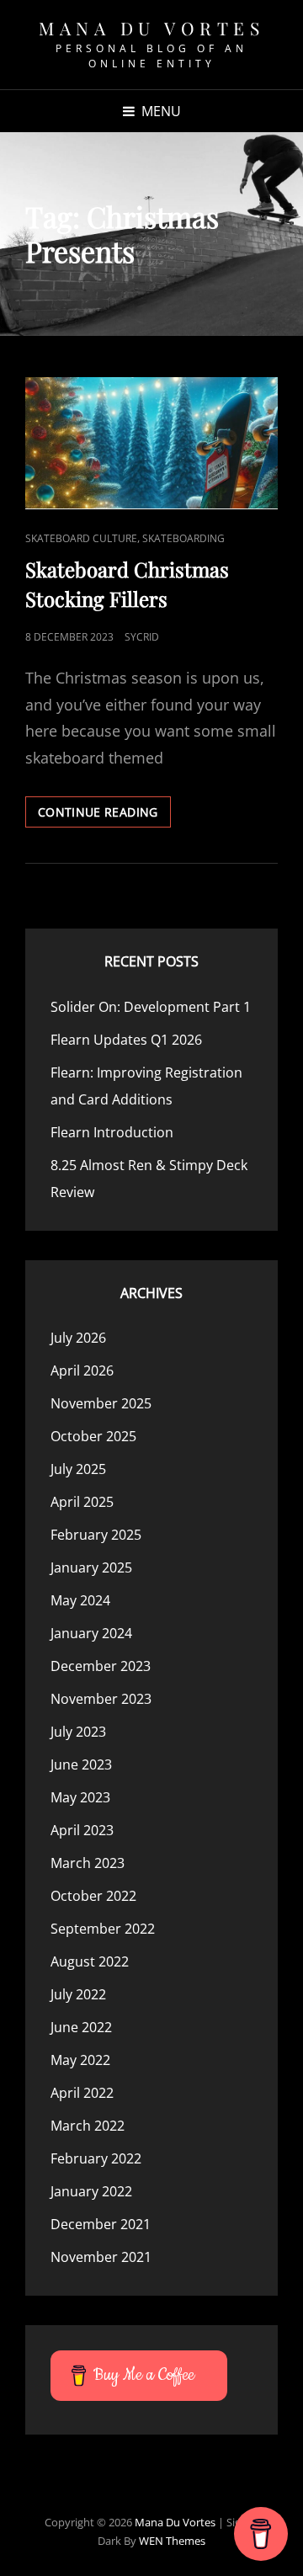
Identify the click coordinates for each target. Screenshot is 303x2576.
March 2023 (88, 1863)
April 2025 (82, 1502)
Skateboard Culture (81, 538)
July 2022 (78, 1994)
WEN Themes (172, 2541)
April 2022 (82, 2093)
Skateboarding (183, 538)
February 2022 (96, 2158)
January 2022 (91, 2191)
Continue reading (104, 815)
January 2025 (91, 1567)
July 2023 (78, 1732)
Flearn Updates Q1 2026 (126, 1040)
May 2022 (80, 2060)
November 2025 (101, 1403)
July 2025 (78, 1469)
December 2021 (101, 2224)
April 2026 (82, 1370)
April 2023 (82, 1830)
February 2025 (96, 1535)
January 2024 (91, 1633)
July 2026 (78, 1338)
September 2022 (103, 1929)
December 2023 (101, 1666)
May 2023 (80, 1797)
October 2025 (93, 1436)
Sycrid (142, 637)
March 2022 (88, 2126)
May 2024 (80, 1600)
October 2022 (93, 1896)
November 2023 (101, 1699)
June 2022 (81, 2027)
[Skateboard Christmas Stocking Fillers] (151, 444)
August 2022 (90, 1961)
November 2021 (101, 2257)
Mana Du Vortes (151, 28)
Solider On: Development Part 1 (151, 1007)
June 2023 (81, 1764)
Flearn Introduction (112, 1132)
